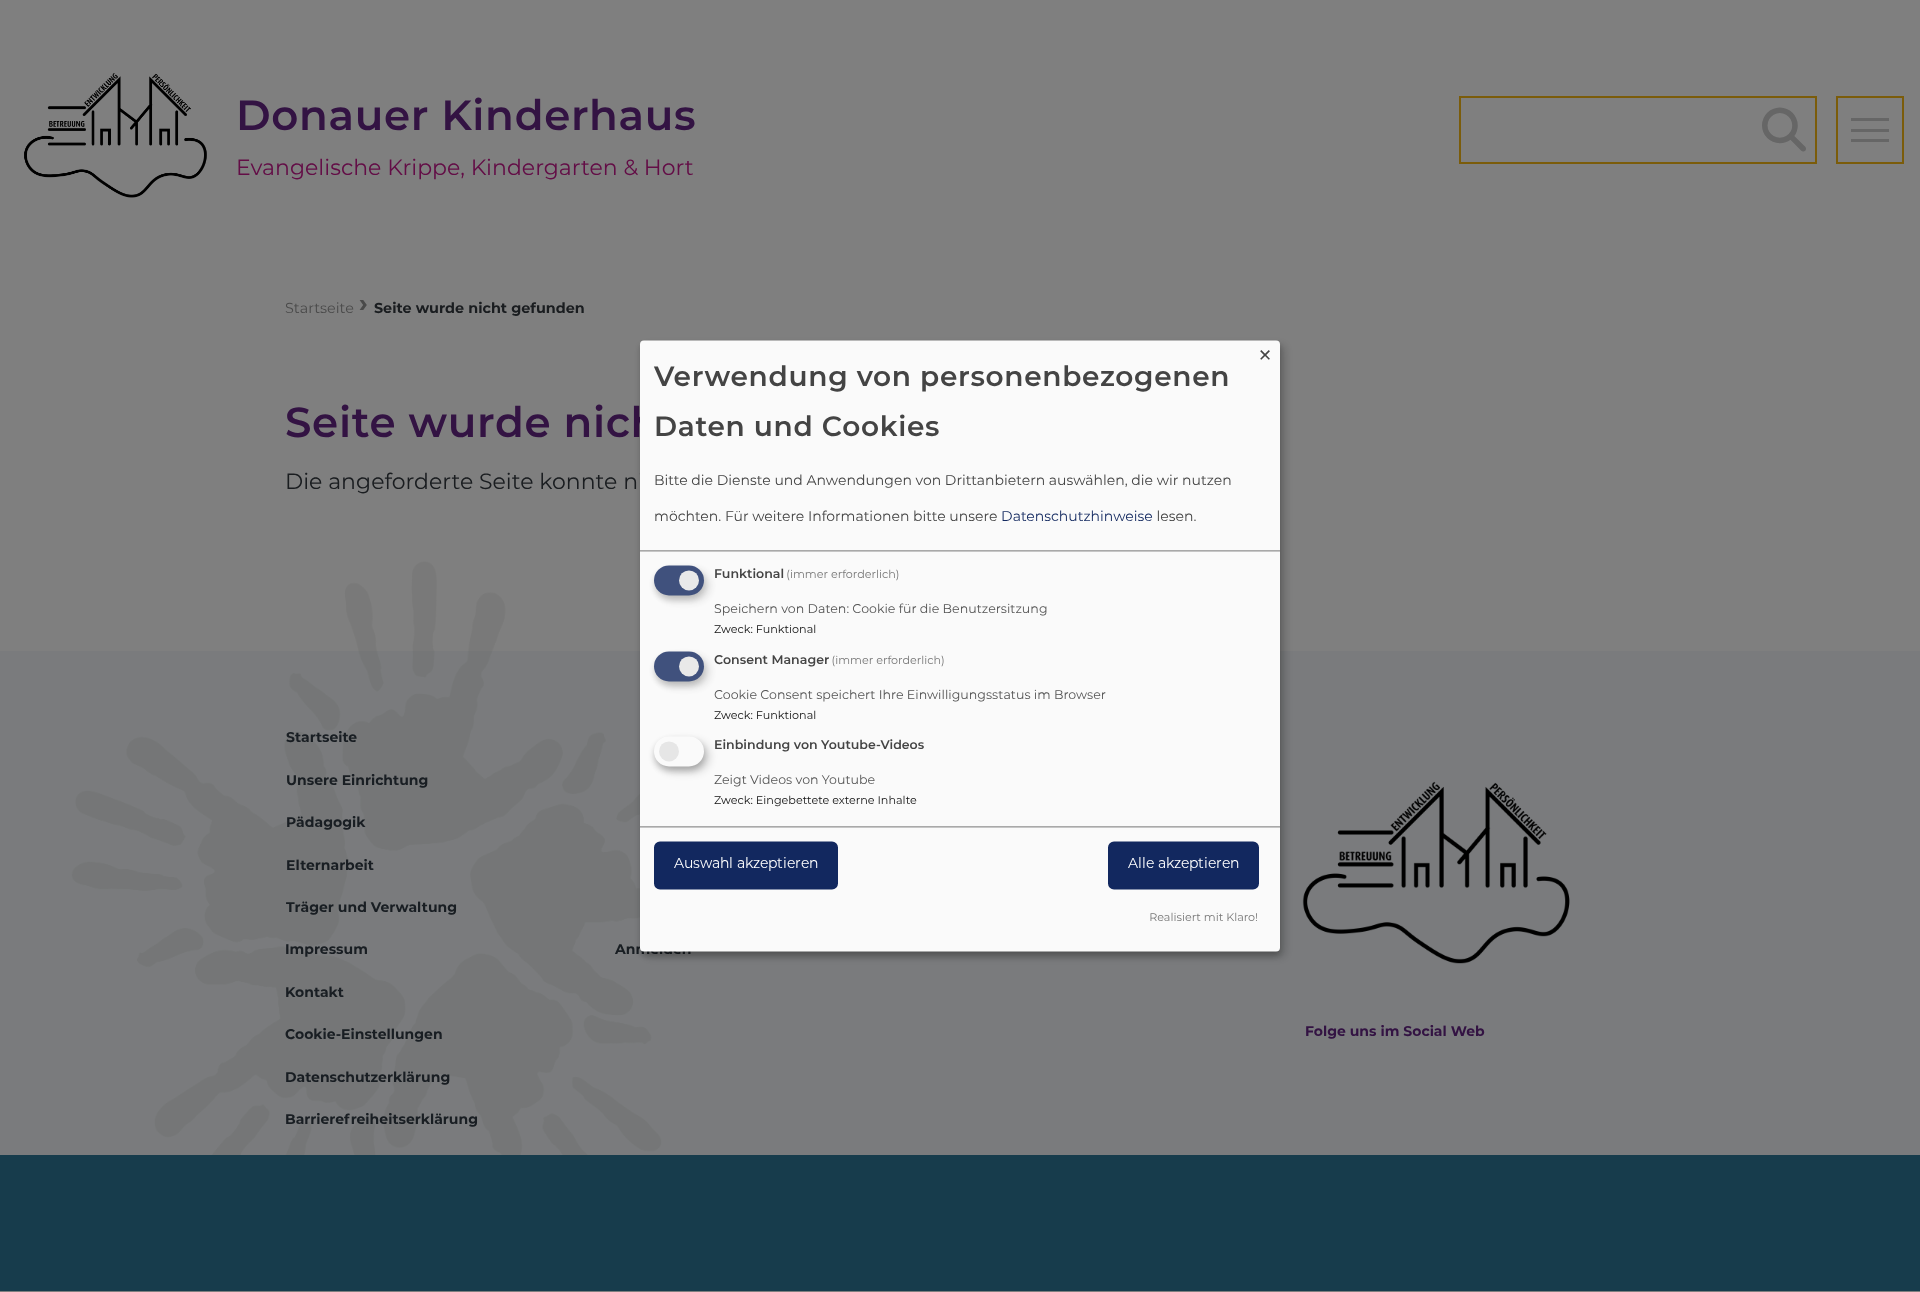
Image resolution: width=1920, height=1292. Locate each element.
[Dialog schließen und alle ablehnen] (1265, 352)
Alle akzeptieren (1183, 865)
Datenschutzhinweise (1077, 517)
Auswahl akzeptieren (746, 865)
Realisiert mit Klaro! (1203, 919)
